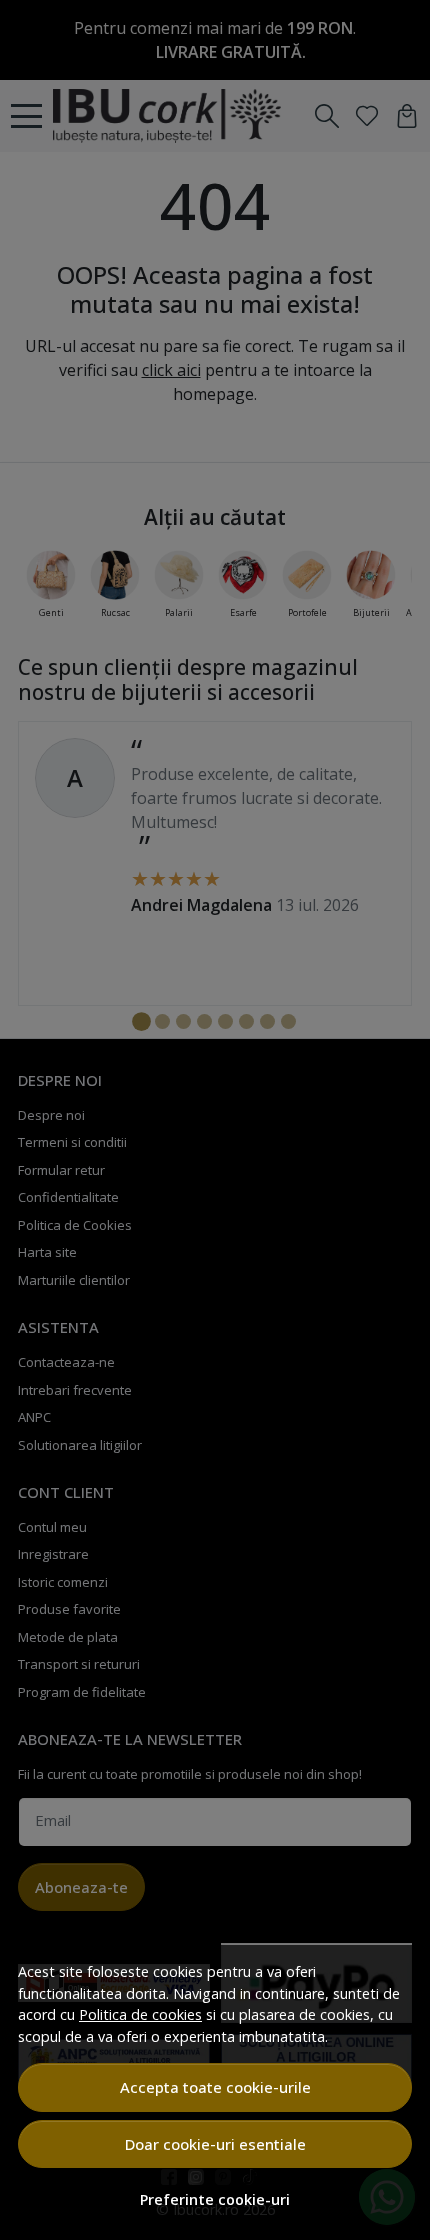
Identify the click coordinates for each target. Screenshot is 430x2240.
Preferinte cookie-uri (215, 2199)
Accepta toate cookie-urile (215, 2087)
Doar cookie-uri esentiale (215, 2144)
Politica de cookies (140, 2014)
